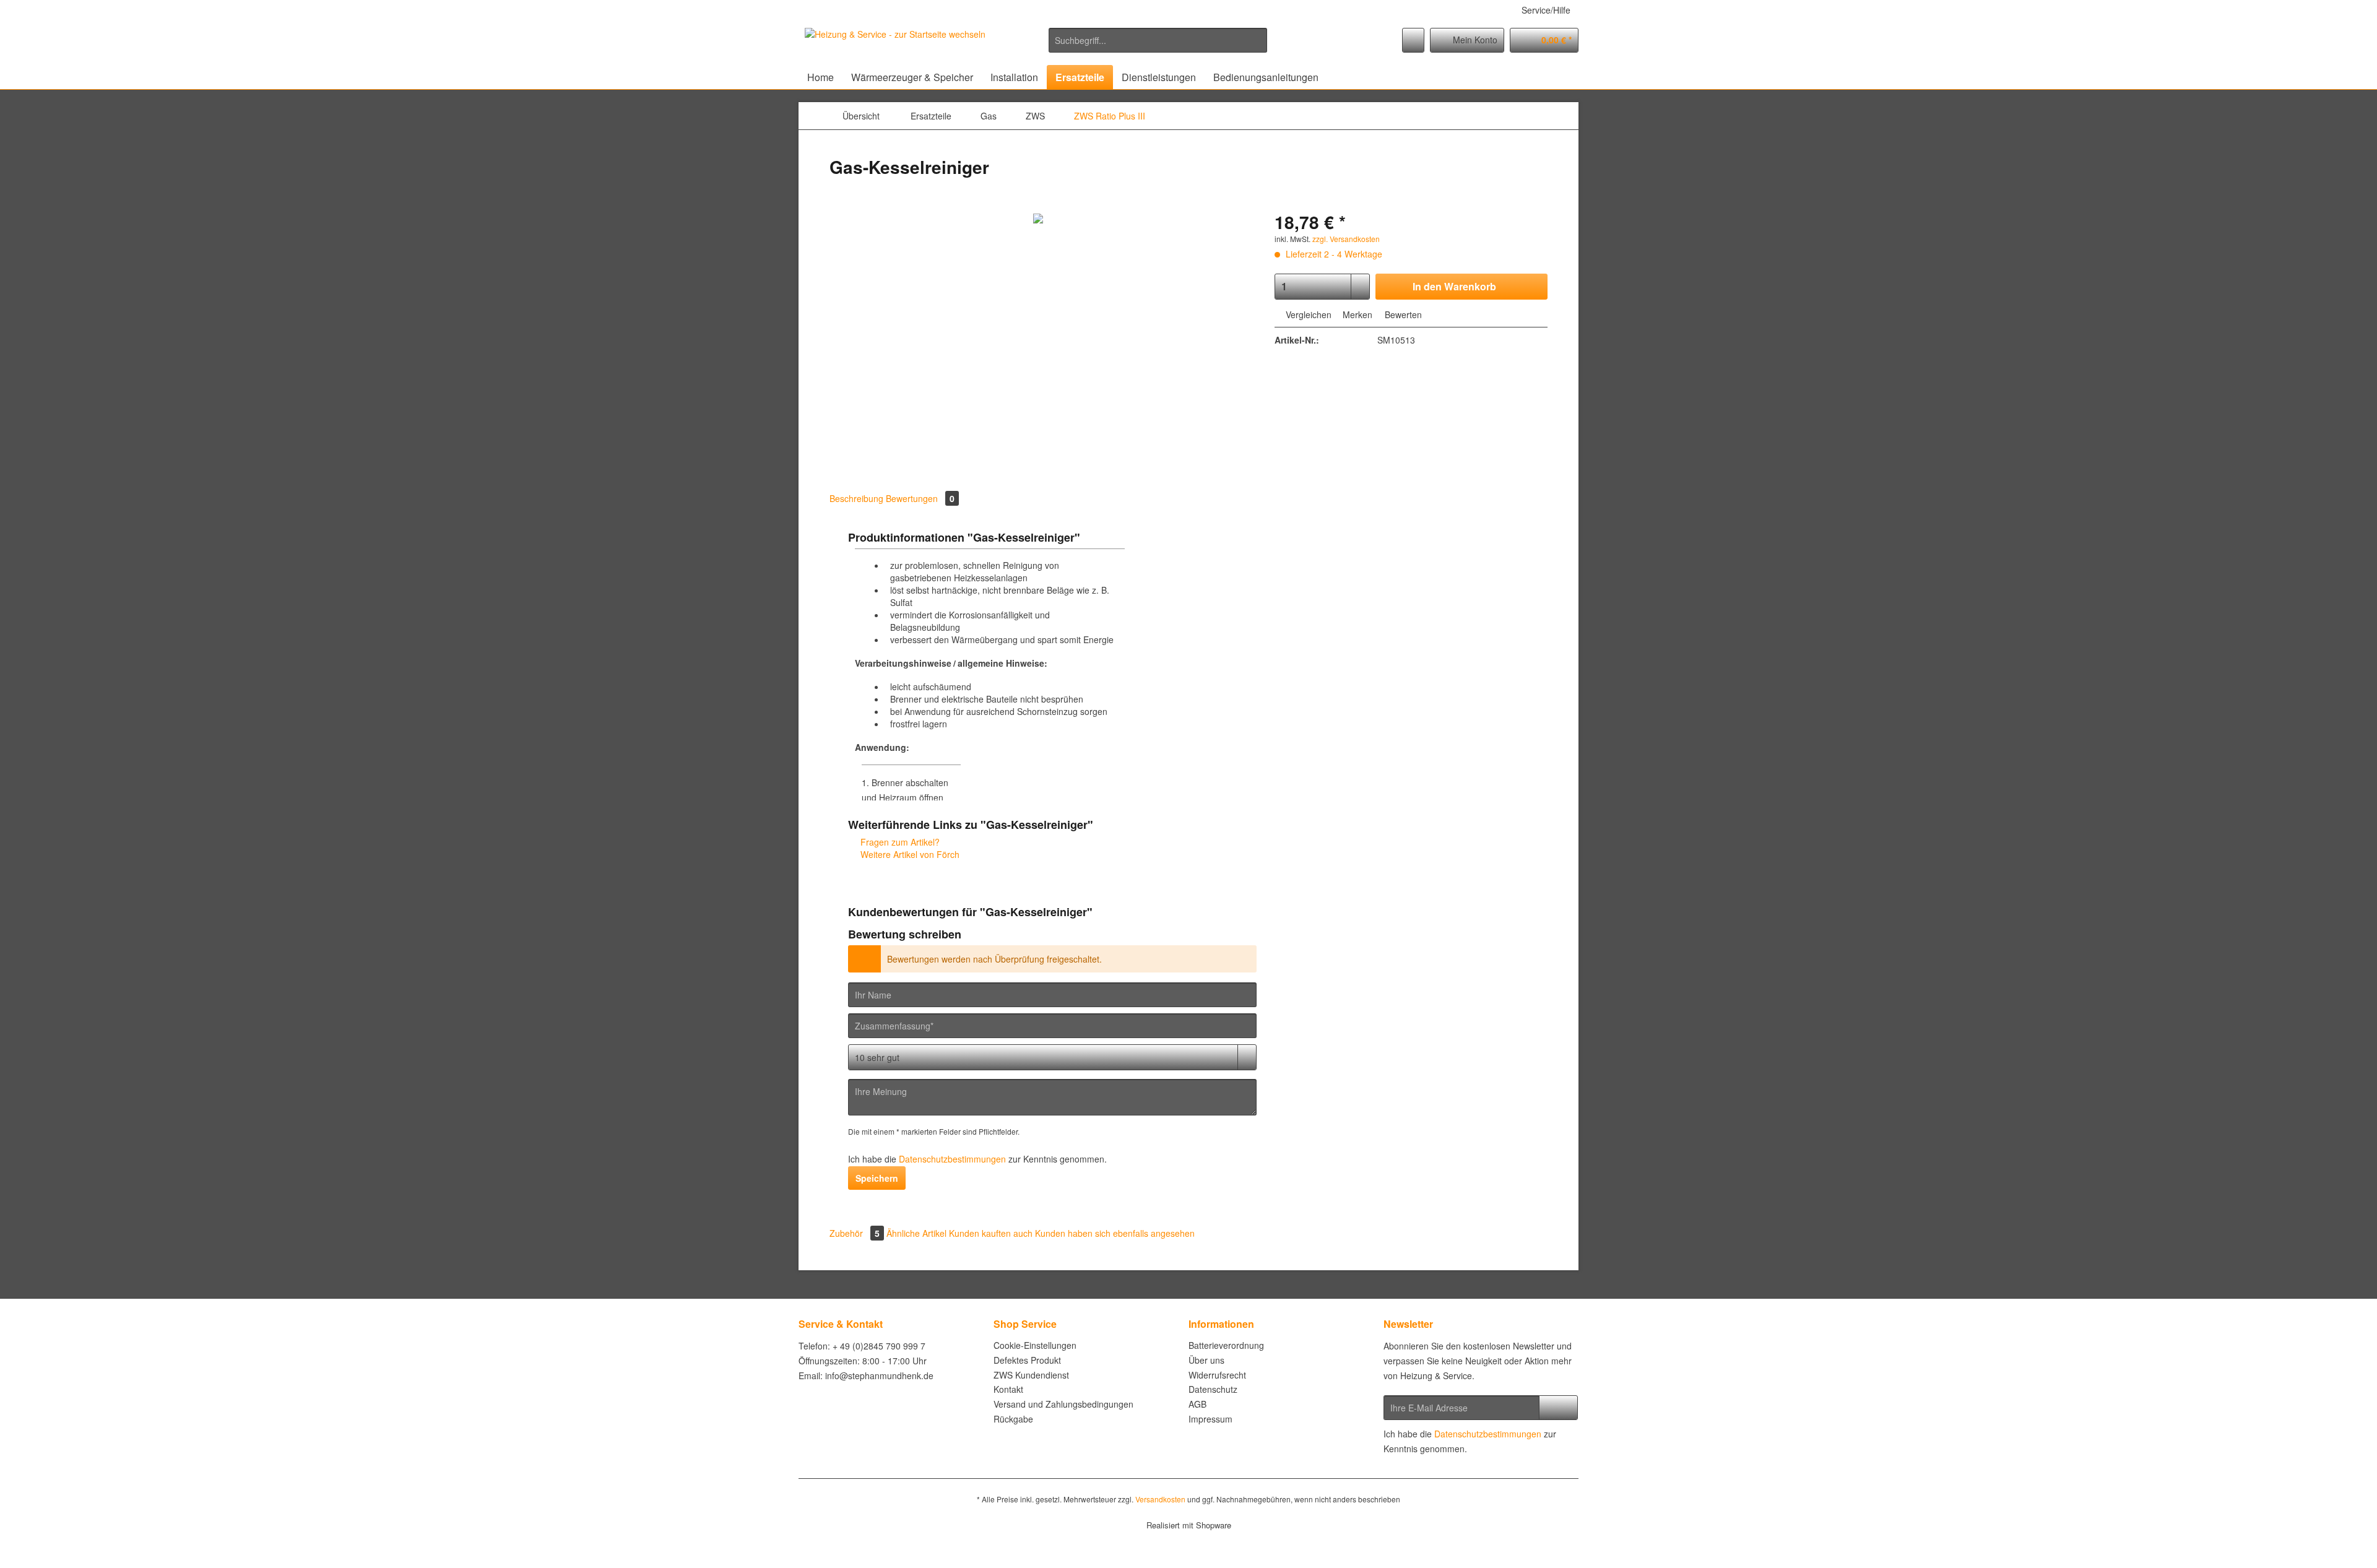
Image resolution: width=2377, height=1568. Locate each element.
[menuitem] (1158, 46)
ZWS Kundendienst (1031, 1375)
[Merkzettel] (1413, 40)
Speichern (877, 1178)
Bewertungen (920, 498)
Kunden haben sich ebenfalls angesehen (1115, 1233)
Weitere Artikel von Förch (909, 854)
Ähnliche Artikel (916, 1233)
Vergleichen (1307, 314)
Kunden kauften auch (991, 1233)
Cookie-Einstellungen (1035, 1345)
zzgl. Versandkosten (1346, 239)
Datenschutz (1213, 1389)
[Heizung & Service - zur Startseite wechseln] (895, 43)
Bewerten (1402, 314)
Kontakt (1008, 1389)
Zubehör (855, 1233)
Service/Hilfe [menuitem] (1546, 10)
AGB (1197, 1404)
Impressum (1210, 1419)
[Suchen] (1256, 40)
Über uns (1206, 1360)
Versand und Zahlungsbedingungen (1063, 1404)
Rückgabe (1013, 1419)
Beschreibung (856, 498)
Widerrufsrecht (1217, 1375)
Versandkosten (1160, 1499)
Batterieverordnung (1226, 1345)
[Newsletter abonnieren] (1558, 1408)
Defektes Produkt (1027, 1360)
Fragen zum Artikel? (899, 842)
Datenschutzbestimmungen (952, 1159)
